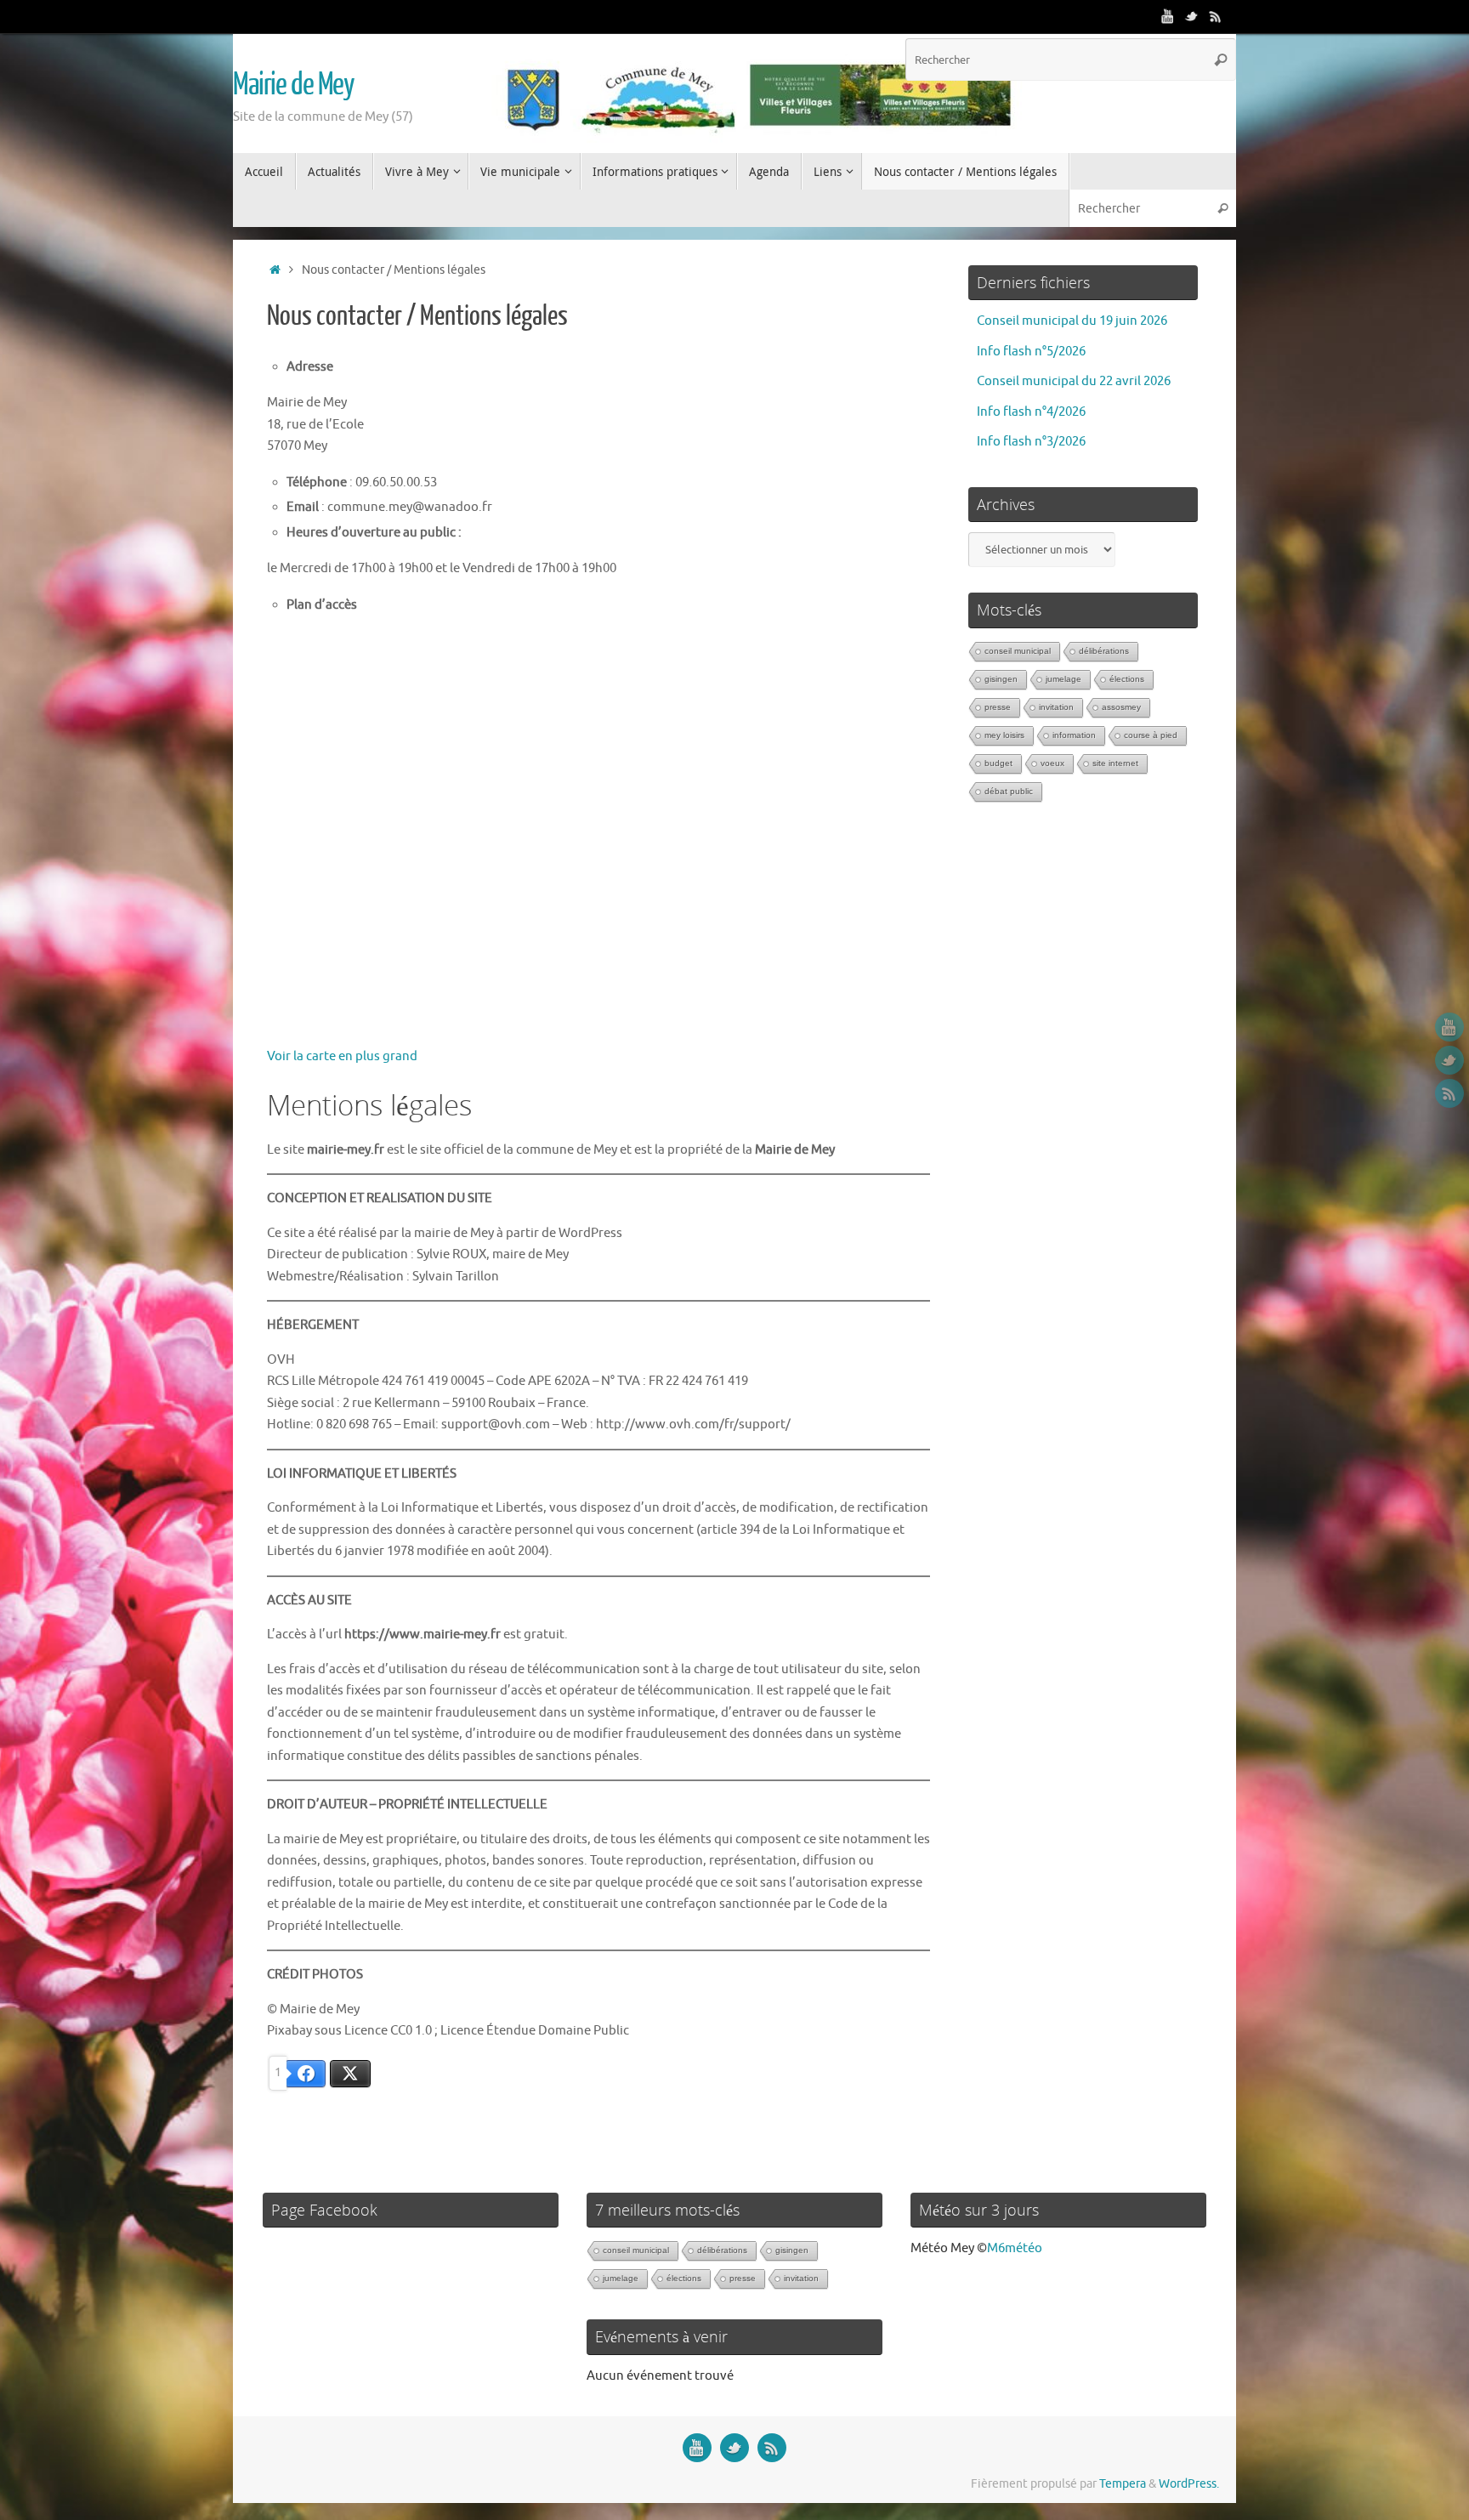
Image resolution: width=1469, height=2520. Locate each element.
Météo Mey (942, 2248)
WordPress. (1189, 2484)
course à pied (1151, 735)
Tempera (1123, 2484)
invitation (1056, 707)
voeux (1052, 763)
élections (1127, 679)
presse (998, 707)
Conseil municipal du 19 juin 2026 (1072, 321)
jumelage (1063, 679)
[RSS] (1216, 16)
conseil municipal (1018, 651)
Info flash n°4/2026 (1031, 412)
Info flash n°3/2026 (1031, 442)
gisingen (1001, 679)
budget (998, 763)
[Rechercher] (1221, 60)
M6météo (1015, 2248)
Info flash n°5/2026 (1031, 352)
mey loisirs (1004, 735)
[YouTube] (1168, 16)
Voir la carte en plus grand (342, 1056)
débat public (1009, 791)
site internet (1115, 763)
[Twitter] (1192, 16)
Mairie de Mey (294, 85)
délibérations (1104, 651)
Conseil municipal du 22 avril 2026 (1074, 381)
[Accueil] (275, 270)
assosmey (1121, 707)
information (1074, 735)
